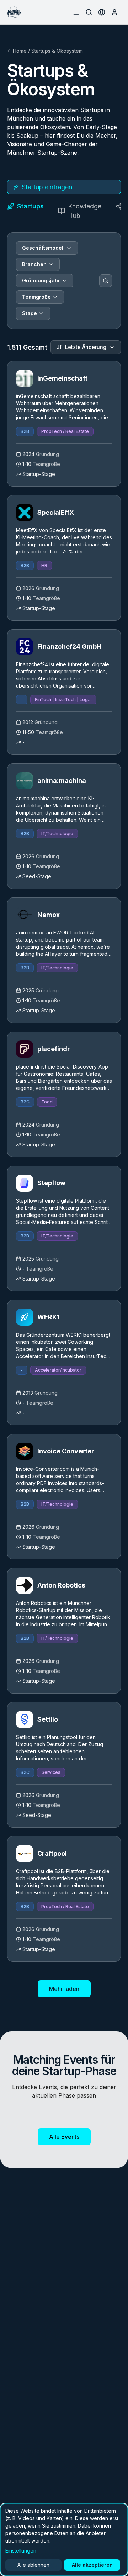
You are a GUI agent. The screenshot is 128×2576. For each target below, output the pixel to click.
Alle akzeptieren (92, 2565)
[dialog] (64, 2540)
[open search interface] (89, 12)
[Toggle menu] (76, 12)
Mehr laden (64, 1989)
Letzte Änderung (86, 347)
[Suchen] (106, 281)
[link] (64, 424)
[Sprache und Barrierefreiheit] (102, 12)
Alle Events (64, 2137)
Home (20, 51)
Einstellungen (21, 2551)
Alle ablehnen (33, 2565)
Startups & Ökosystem (57, 51)
